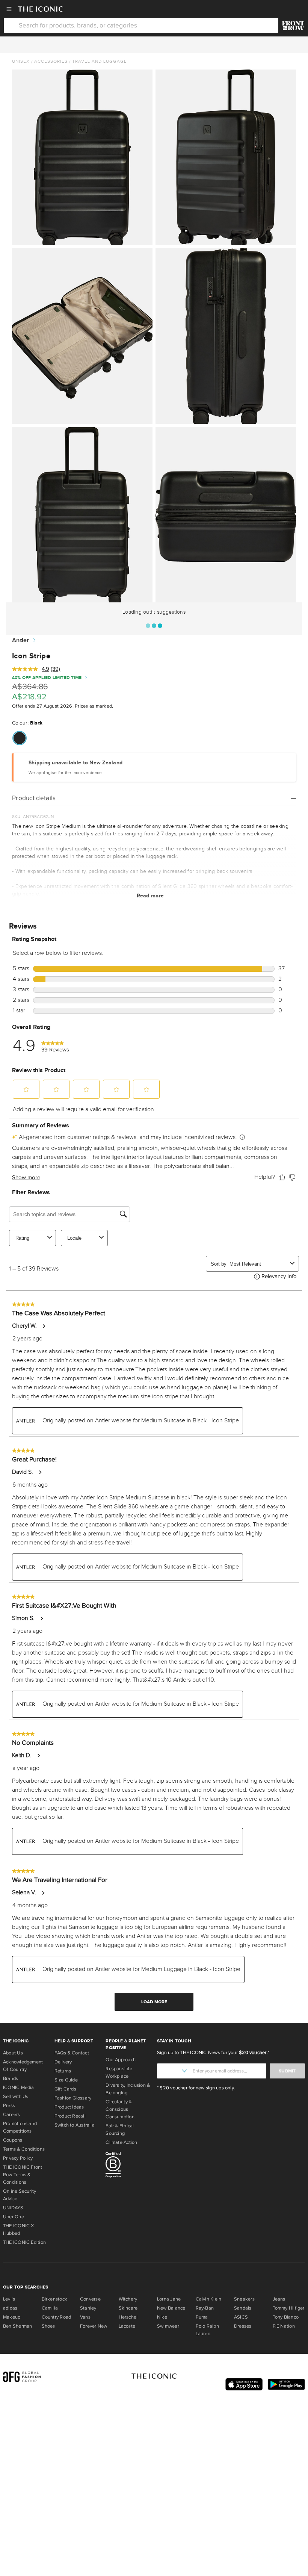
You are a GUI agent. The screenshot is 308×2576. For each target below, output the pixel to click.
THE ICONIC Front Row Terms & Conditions (23, 2175)
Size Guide (66, 2080)
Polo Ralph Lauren (207, 2330)
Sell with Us (16, 2096)
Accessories (51, 61)
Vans (85, 2317)
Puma (202, 2317)
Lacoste (127, 2326)
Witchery (128, 2299)
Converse (90, 2299)
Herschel (128, 2317)
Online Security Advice (20, 2195)
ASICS (241, 2317)
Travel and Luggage (100, 61)
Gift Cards (65, 2089)
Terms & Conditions (24, 2149)
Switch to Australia (75, 2125)
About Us (13, 2053)
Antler (21, 641)
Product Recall (70, 2116)
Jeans (279, 2299)
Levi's (9, 2299)
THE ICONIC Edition (24, 2242)
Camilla (50, 2308)
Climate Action (121, 2142)
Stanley (88, 2308)
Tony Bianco (286, 2317)
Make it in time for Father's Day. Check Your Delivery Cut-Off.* (154, 44)
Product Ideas (69, 2107)
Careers (12, 2115)
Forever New (94, 2326)
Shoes (48, 2326)
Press (9, 2106)
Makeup (12, 2317)
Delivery (63, 2062)
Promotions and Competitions (20, 2127)
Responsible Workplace (119, 2072)
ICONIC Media (19, 2087)
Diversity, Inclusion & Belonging (128, 2089)
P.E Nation (284, 2326)
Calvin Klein (209, 2299)
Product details (34, 798)
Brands (11, 2078)
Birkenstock (54, 2299)
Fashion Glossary (73, 2098)
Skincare (128, 2308)
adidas (10, 2308)
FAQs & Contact (72, 2053)
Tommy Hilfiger (289, 2308)
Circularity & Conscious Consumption (120, 2109)
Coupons (13, 2140)
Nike (162, 2317)
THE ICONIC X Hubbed (19, 2230)
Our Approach (121, 2060)
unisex (21, 61)
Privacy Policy (18, 2158)
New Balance (171, 2308)
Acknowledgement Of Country (23, 2066)
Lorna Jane (169, 2299)
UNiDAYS (13, 2208)
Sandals (243, 2308)
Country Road (57, 2317)
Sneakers (244, 2299)
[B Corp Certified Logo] (128, 2166)
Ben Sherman (17, 2326)
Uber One (14, 2217)
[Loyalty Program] (293, 26)
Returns (63, 2071)
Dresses (243, 2326)
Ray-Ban (205, 2308)
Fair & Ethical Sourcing (120, 2130)
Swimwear (168, 2326)
